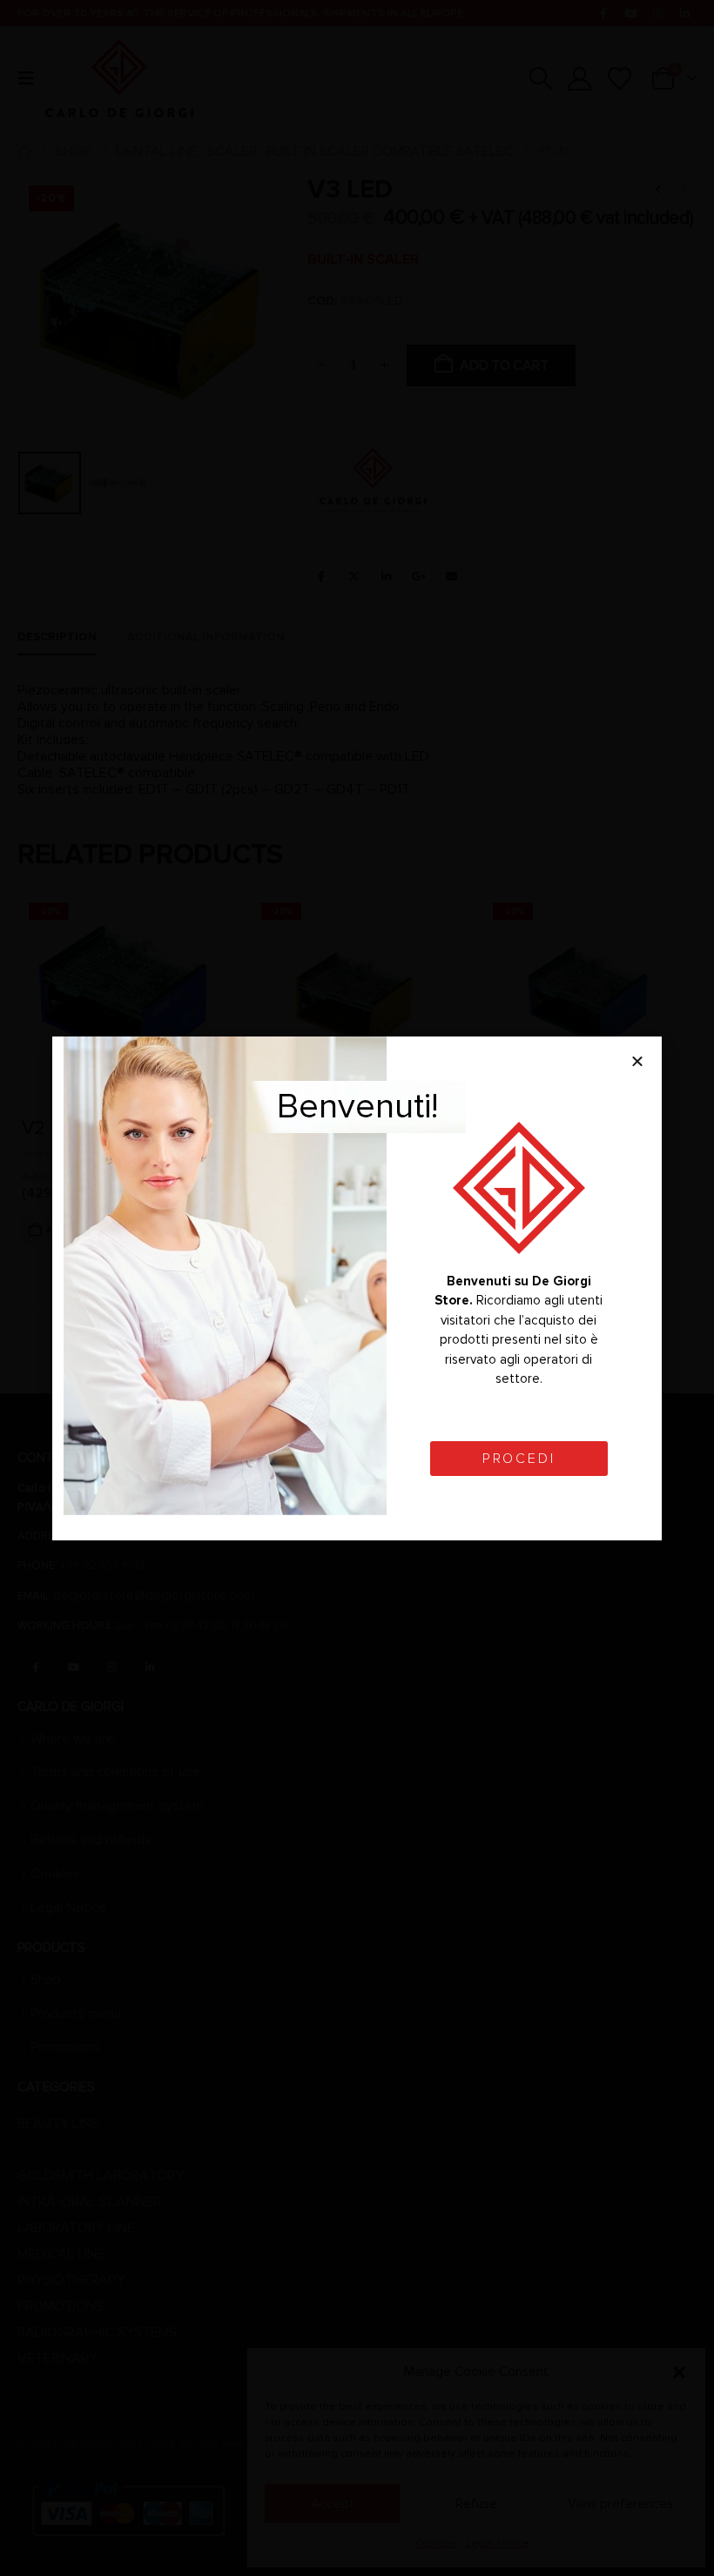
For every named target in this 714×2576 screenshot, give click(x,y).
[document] (357, 1288)
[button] (637, 1061)
